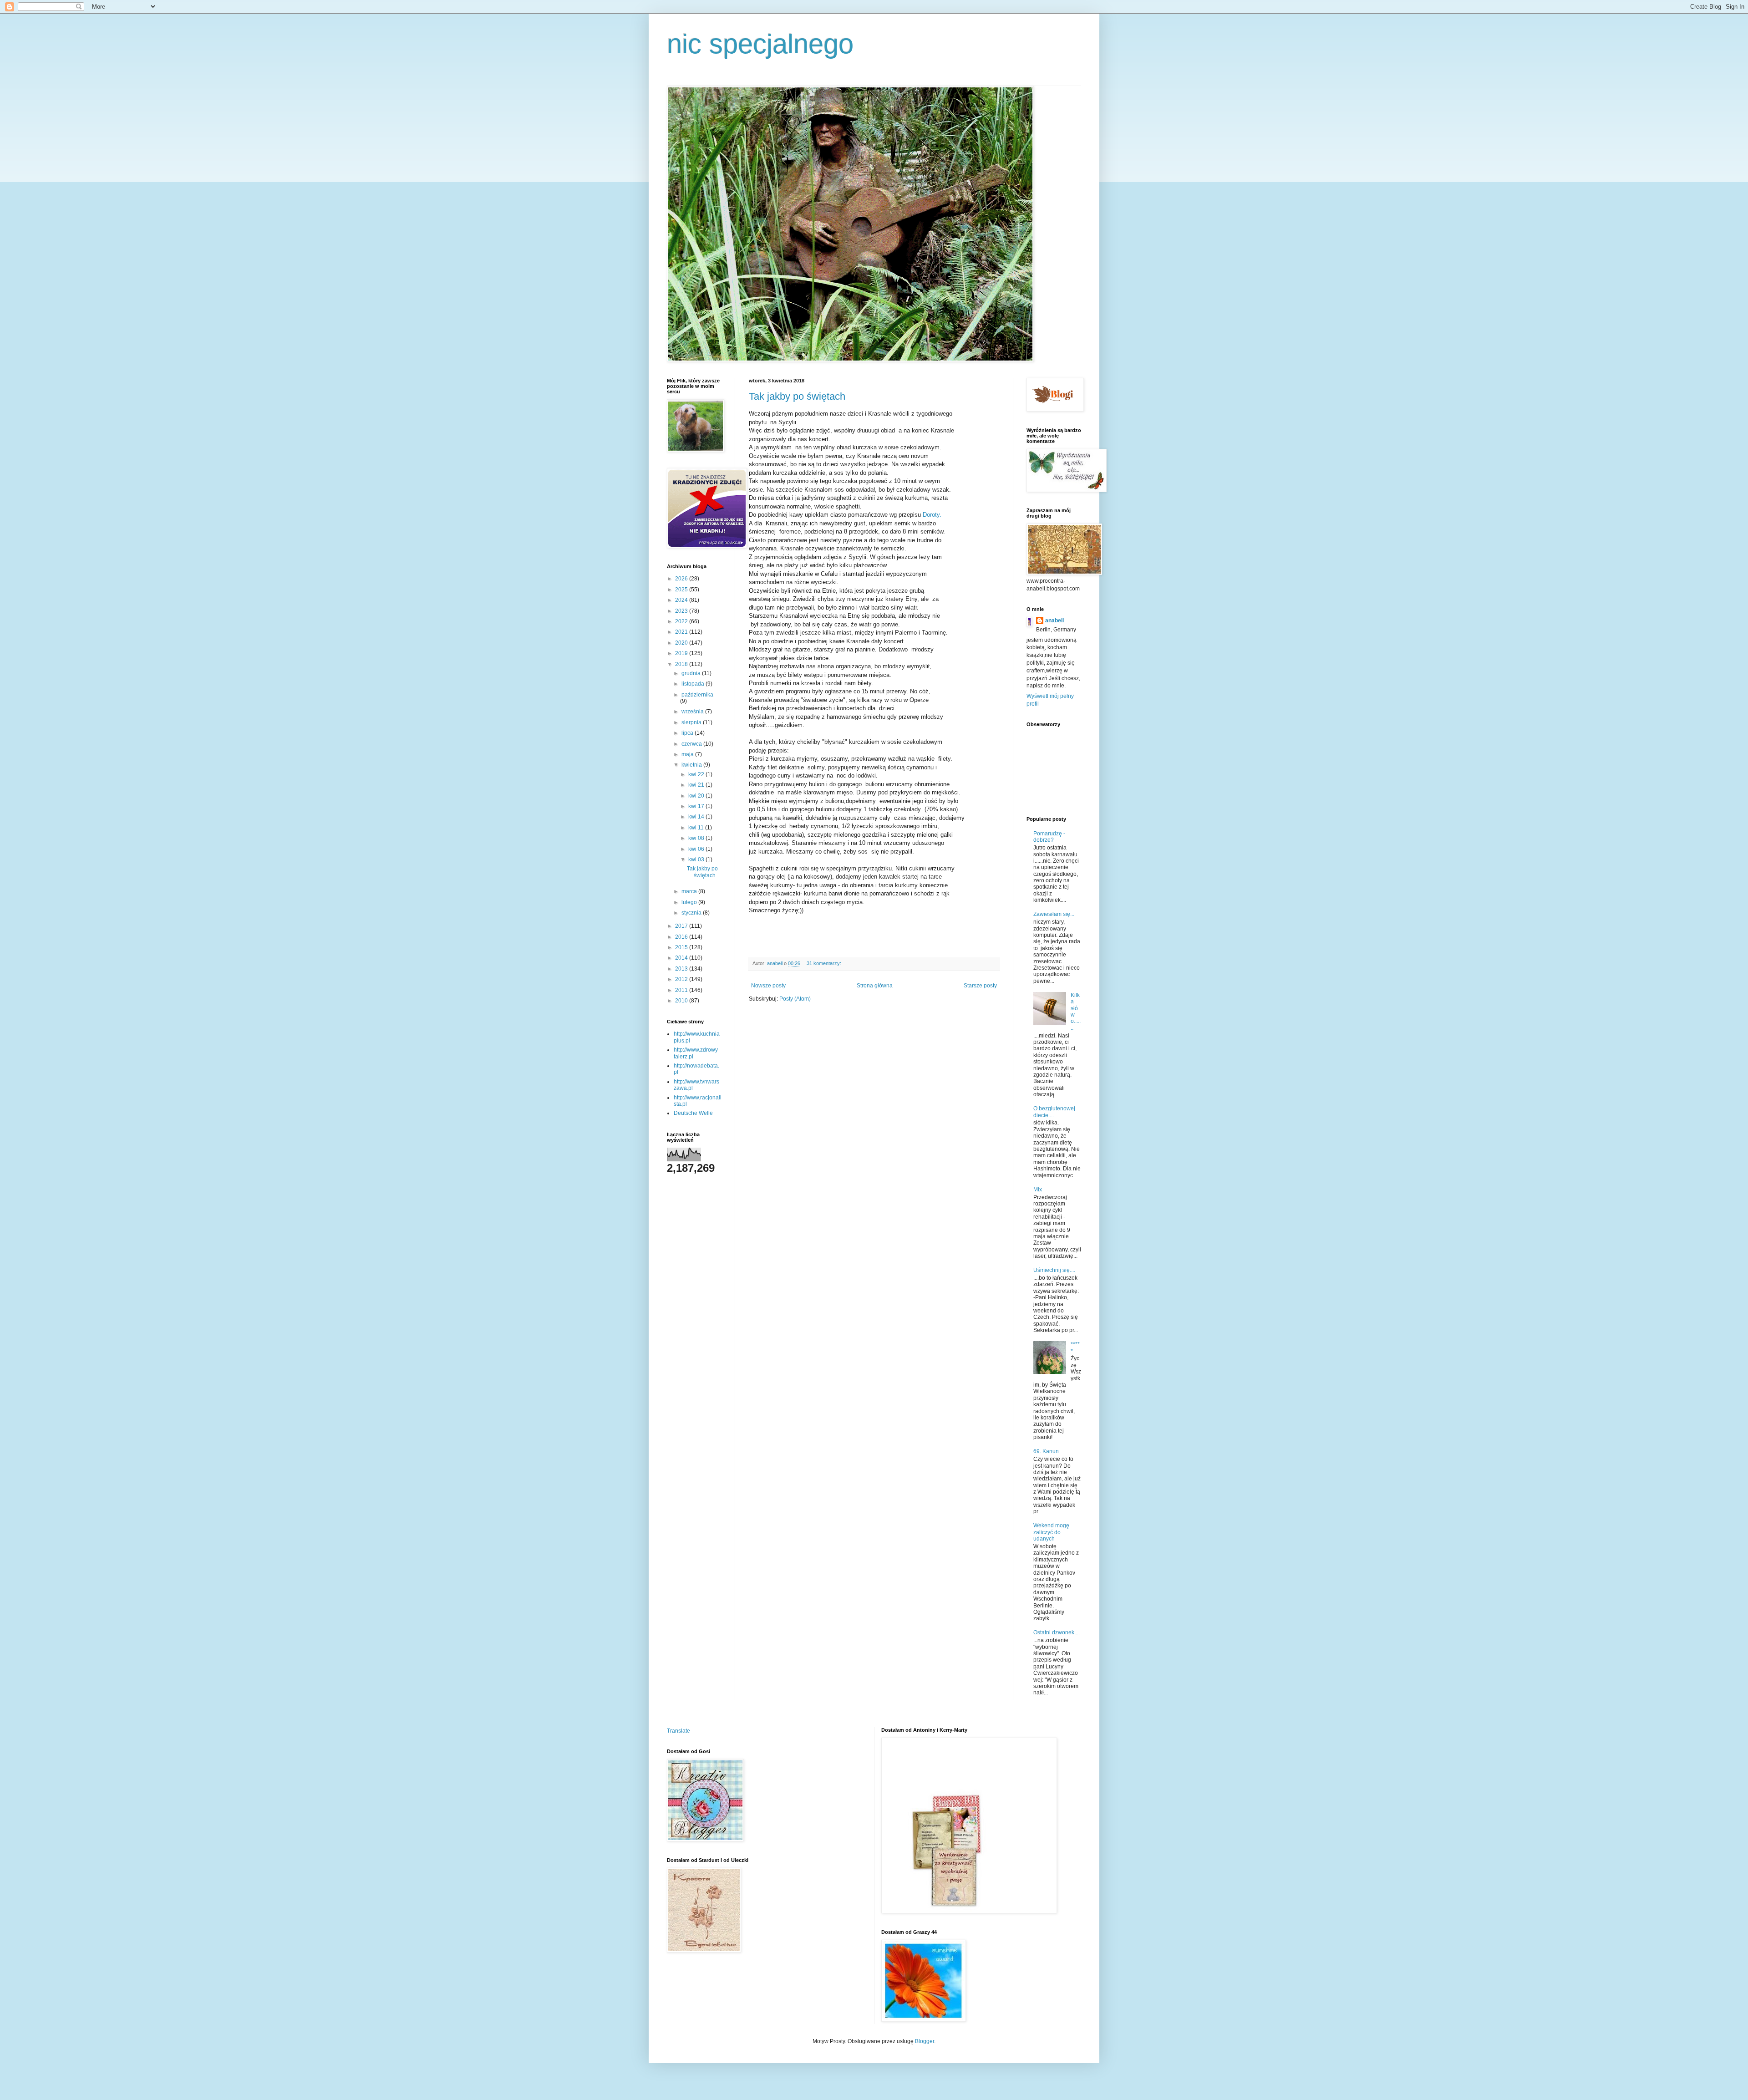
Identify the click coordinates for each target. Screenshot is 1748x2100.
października (697, 695)
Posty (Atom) (795, 999)
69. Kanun (1046, 1451)
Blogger (925, 2041)
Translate (678, 1731)
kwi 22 (697, 774)
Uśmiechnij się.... (1054, 1270)
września (693, 712)
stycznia (692, 913)
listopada (694, 684)
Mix (1038, 1190)
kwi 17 (697, 806)
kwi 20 (697, 796)
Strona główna (875, 986)
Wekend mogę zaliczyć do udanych (1051, 1532)
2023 (682, 611)
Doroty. (932, 515)
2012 (682, 979)
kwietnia (692, 765)
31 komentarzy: (825, 963)
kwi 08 (697, 838)
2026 (682, 579)
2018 (682, 664)
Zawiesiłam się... (1054, 914)
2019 (682, 653)
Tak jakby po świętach (797, 396)
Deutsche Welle (693, 1113)
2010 (682, 1001)
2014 (682, 958)
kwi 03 (697, 859)
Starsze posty (980, 986)
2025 (682, 590)
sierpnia (692, 722)
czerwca (692, 744)
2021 (682, 632)
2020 (682, 643)
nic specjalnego (760, 44)
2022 (682, 621)
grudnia (692, 673)
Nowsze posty (768, 986)
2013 (682, 969)
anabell (1054, 620)
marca (690, 891)
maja (688, 754)
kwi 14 (697, 817)
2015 (682, 947)
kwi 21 (697, 785)
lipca (688, 733)
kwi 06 (697, 849)
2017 (682, 926)
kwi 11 (697, 828)
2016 (682, 937)
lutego (690, 902)
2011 (682, 990)
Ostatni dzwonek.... (1057, 1632)
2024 (682, 600)
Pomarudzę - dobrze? (1049, 837)
